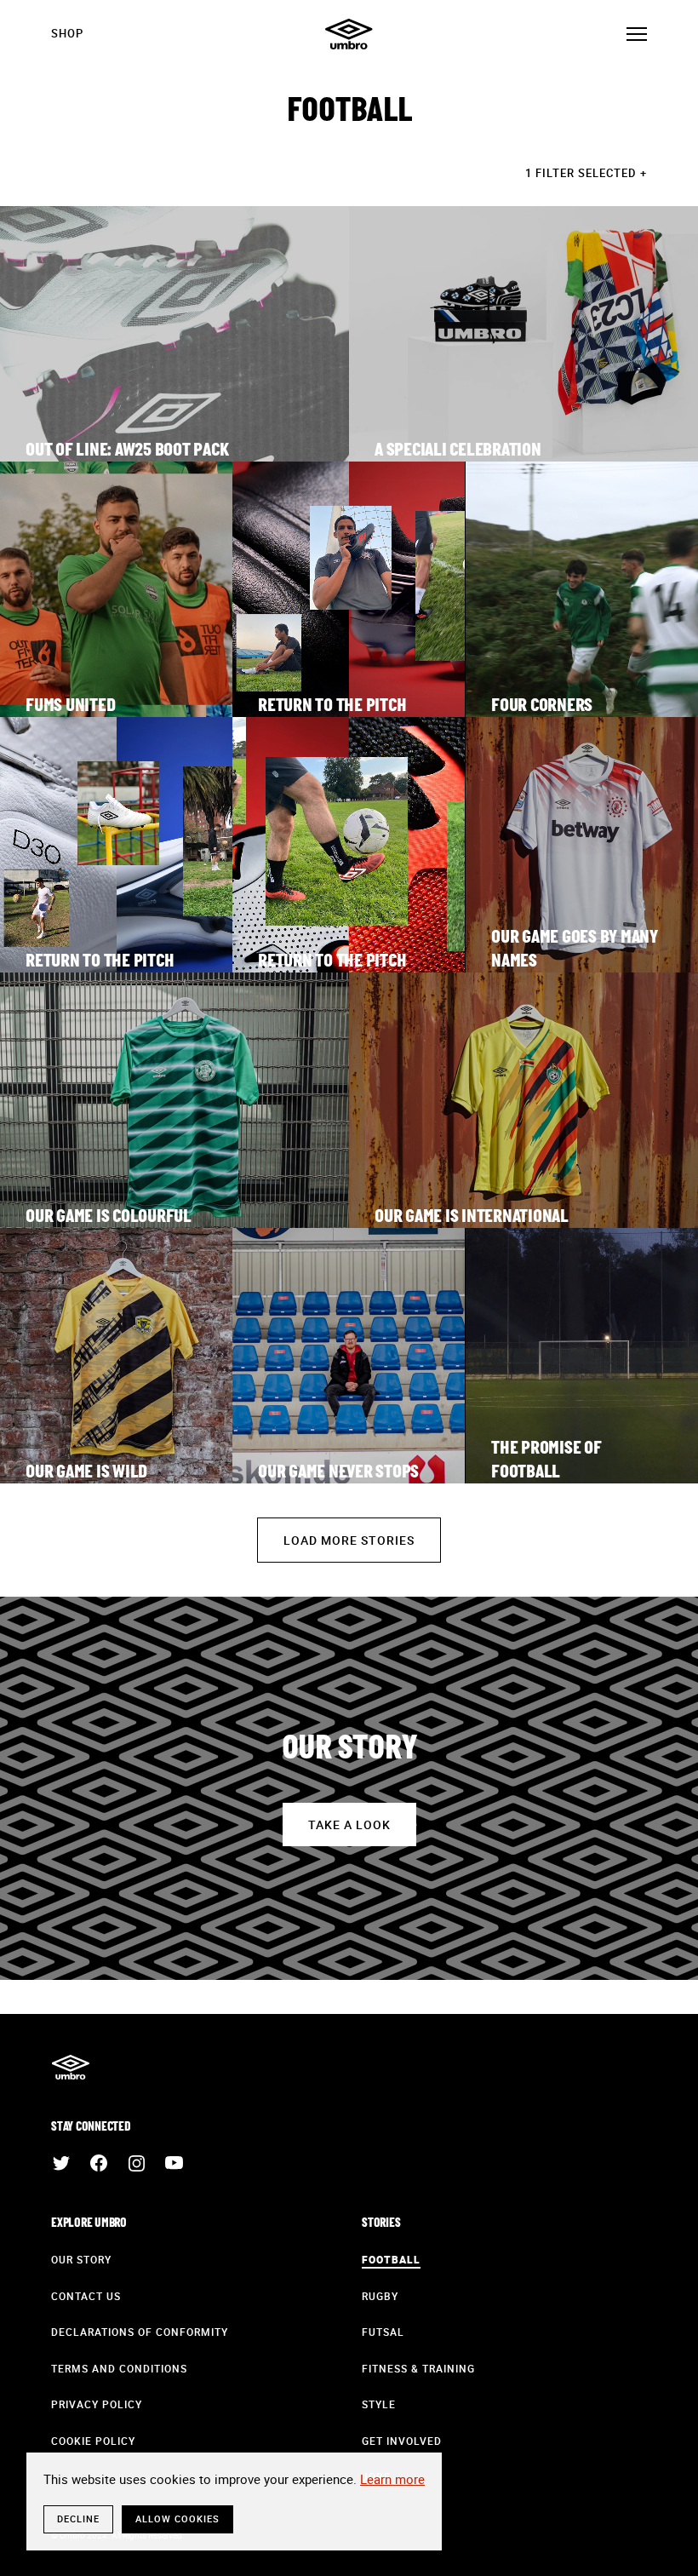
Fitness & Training (418, 2368)
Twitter (61, 2163)
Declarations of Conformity (140, 2332)
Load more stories (349, 1540)
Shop (67, 33)
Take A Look (349, 1824)
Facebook (99, 2163)
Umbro (349, 34)
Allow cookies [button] (177, 2519)
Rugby (380, 2296)
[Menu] (637, 34)
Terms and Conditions (119, 2368)
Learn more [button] (392, 2479)
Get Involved (402, 2441)
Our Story (81, 2259)
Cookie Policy (93, 2441)
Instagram (136, 2163)
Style (379, 2404)
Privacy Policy (97, 2404)
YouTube (174, 2163)
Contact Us (86, 2296)
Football (391, 2259)
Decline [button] (78, 2519)
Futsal (383, 2332)
